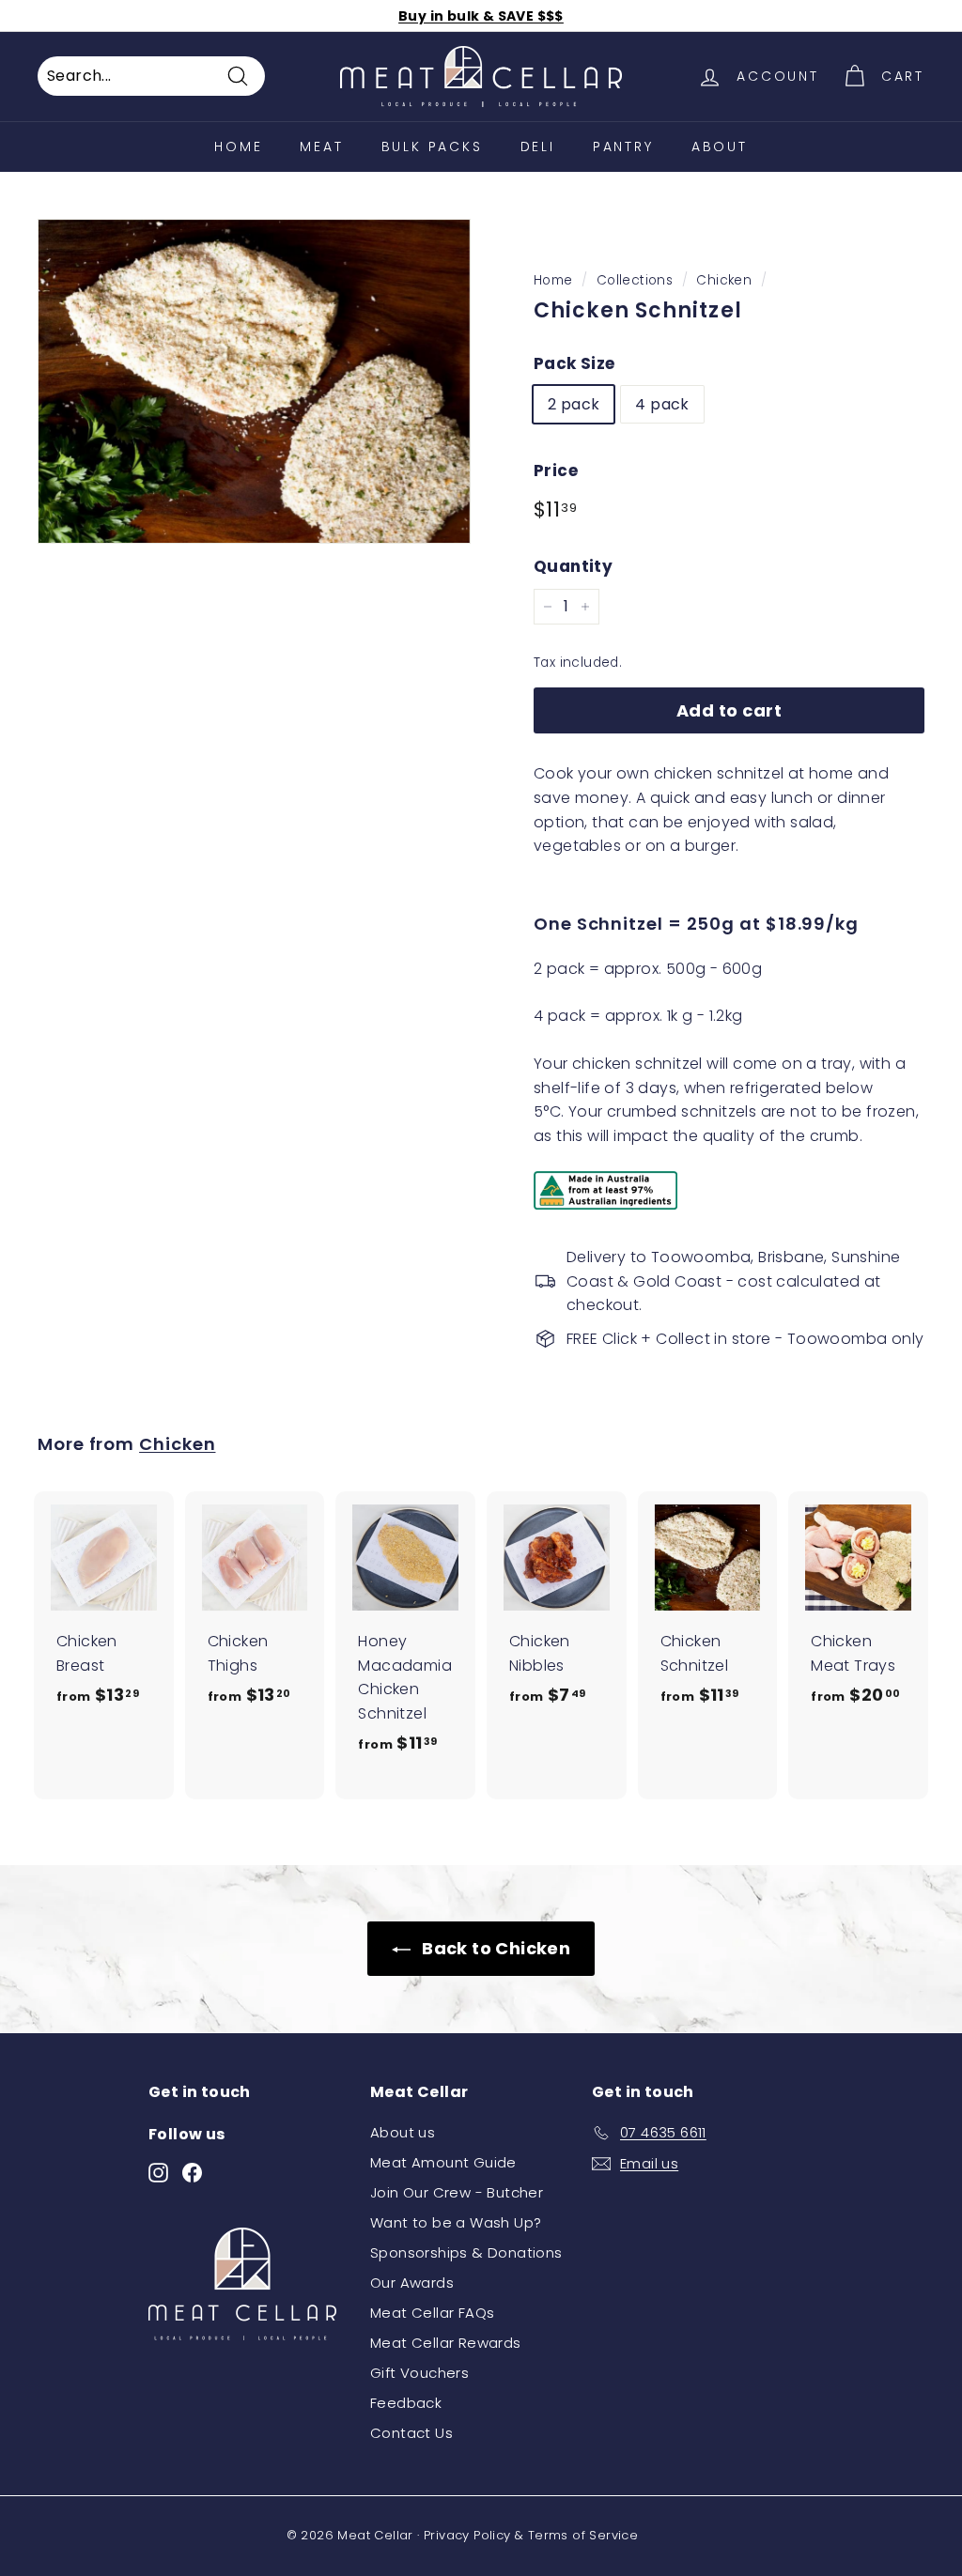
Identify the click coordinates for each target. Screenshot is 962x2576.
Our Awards (412, 2283)
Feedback (406, 2403)
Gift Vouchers (419, 2373)
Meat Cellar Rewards (446, 2343)
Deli (538, 147)
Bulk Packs (432, 147)
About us (403, 2132)
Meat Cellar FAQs (432, 2313)
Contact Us (411, 2433)
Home (553, 280)
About (720, 147)
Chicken (724, 280)
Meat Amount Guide (443, 2162)
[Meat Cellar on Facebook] (192, 2172)
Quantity (573, 566)
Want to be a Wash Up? (456, 2222)
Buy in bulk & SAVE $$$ (481, 16)
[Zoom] (254, 381)
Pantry (623, 147)
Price (556, 470)
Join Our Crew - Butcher (457, 2192)
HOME (238, 147)
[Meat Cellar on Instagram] (158, 2172)
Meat (321, 147)
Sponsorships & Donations (466, 2252)
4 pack (662, 404)
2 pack (574, 404)
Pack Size (574, 363)
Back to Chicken (494, 1948)
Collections (635, 280)
